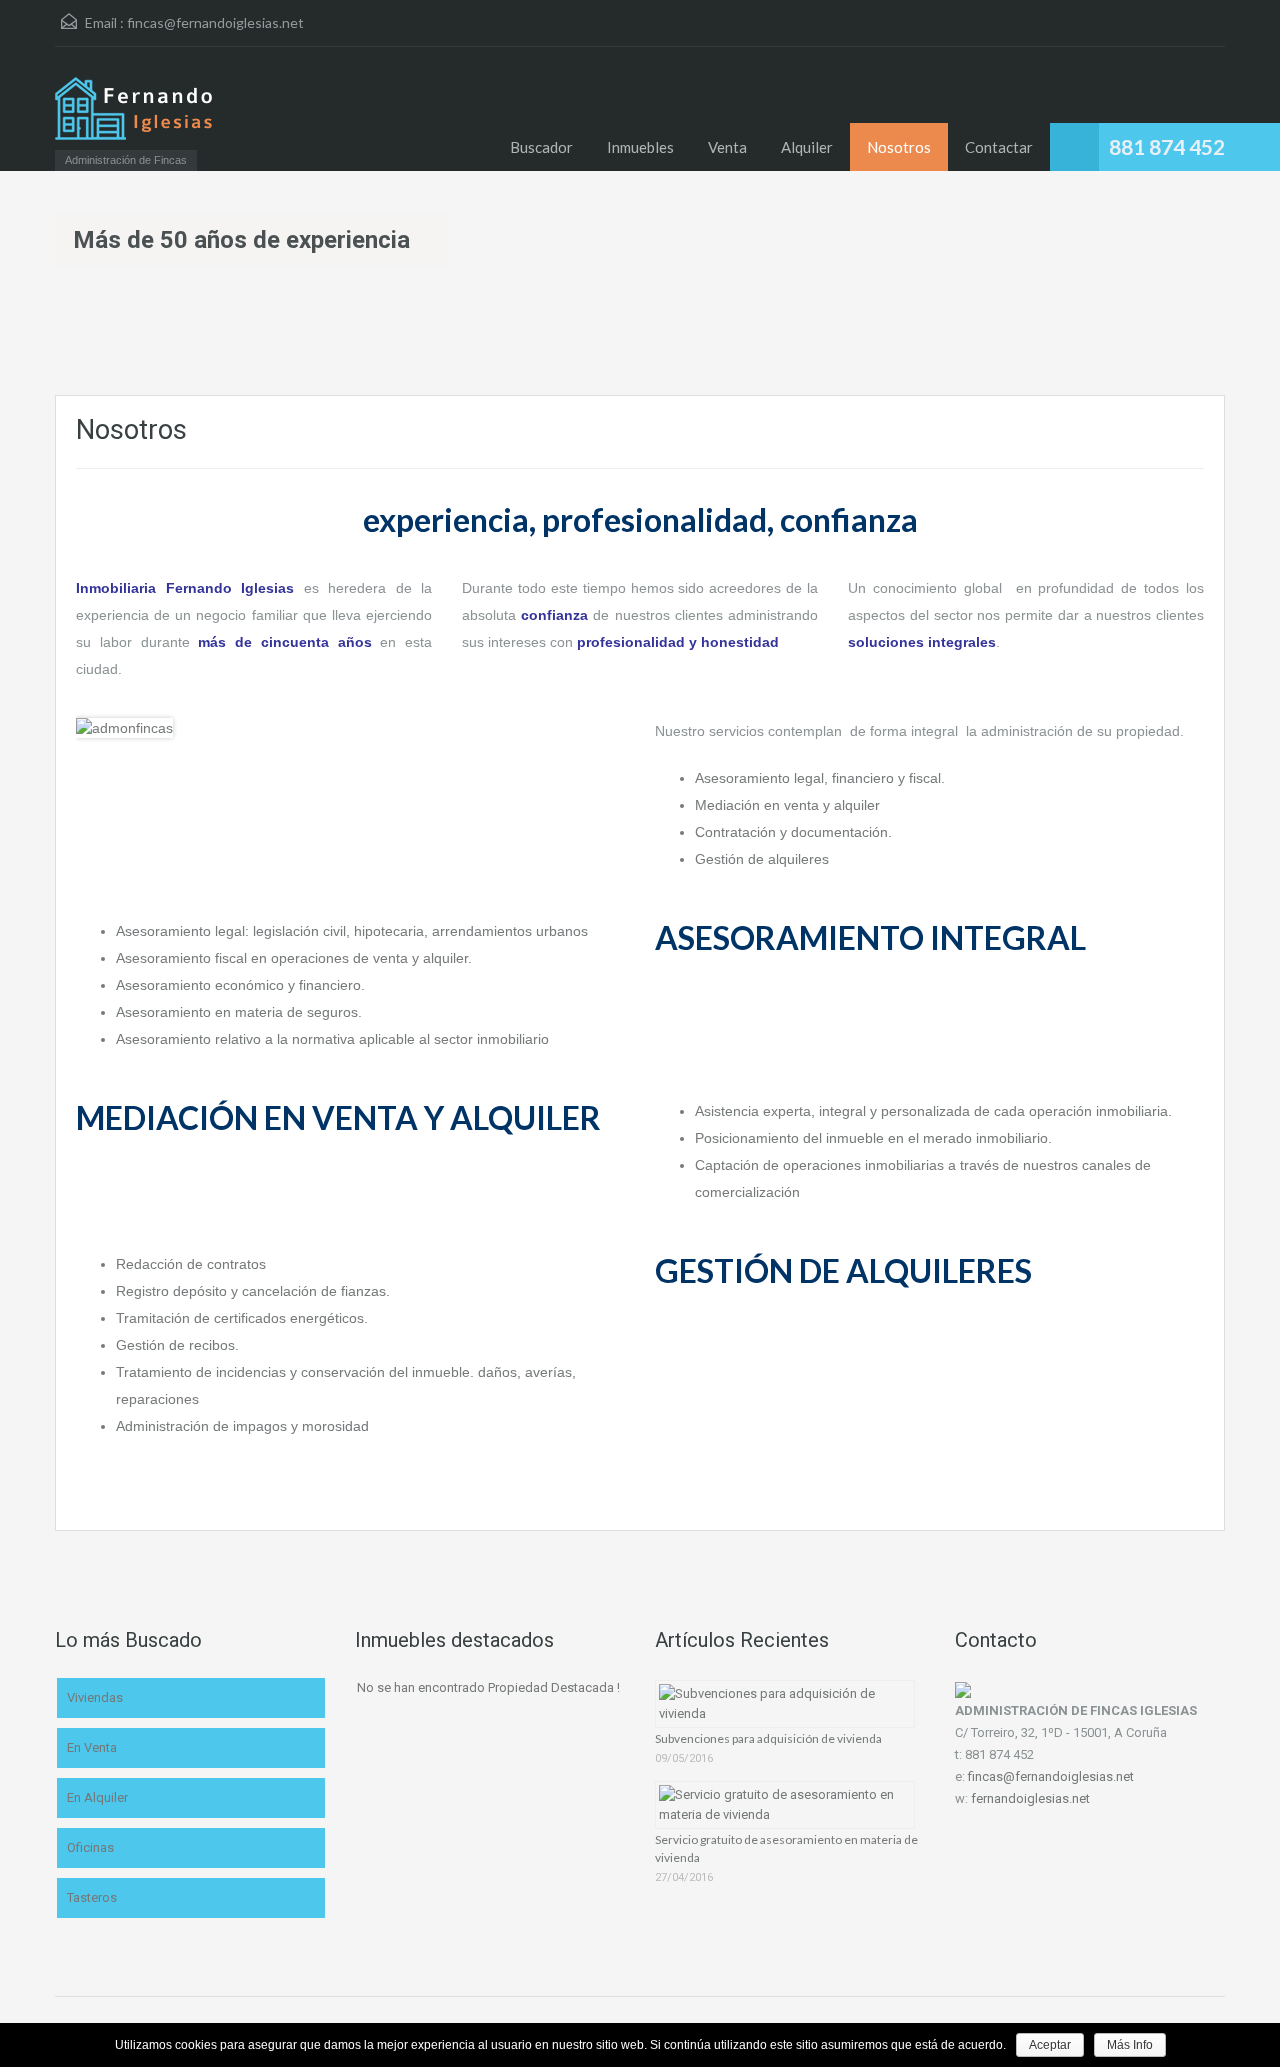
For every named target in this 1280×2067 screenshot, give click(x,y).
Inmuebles (640, 147)
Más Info (1130, 2045)
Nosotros (899, 147)
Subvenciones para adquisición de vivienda (768, 1738)
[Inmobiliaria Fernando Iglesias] (135, 118)
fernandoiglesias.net (1030, 1798)
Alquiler (807, 147)
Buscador (541, 147)
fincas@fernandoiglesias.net (215, 22)
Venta (727, 147)
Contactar (999, 147)
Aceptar (1050, 2045)
